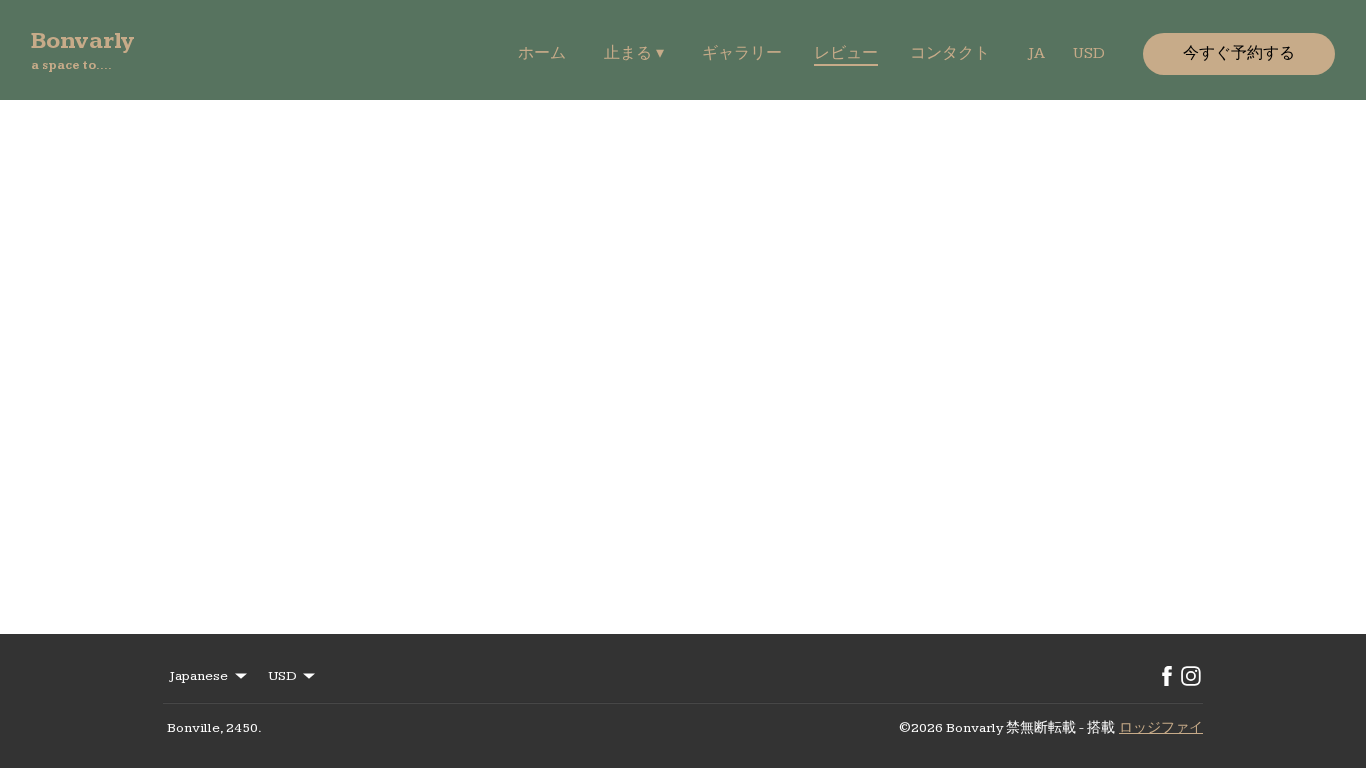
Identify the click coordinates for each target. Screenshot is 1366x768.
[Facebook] (1167, 676)
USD (1089, 53)
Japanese (198, 676)
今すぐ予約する (1239, 53)
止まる (634, 53)
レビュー (846, 53)
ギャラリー (742, 53)
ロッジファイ (1161, 728)
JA (1036, 53)
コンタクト (950, 53)
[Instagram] (1191, 676)
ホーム (542, 53)
